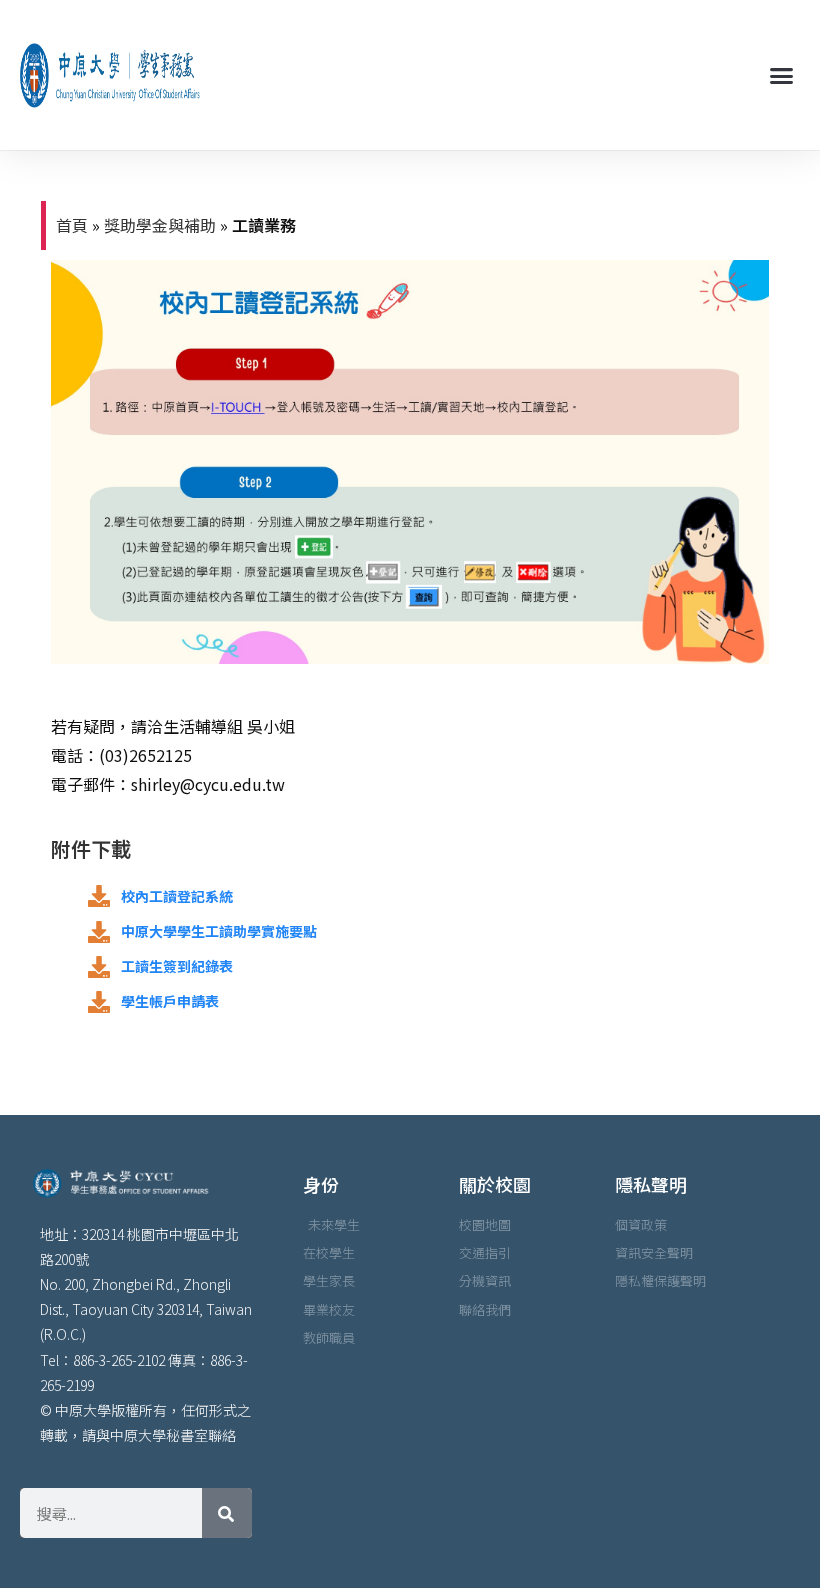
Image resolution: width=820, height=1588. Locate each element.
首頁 (72, 225)
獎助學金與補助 (160, 225)
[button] (781, 75)
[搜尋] (227, 1513)
